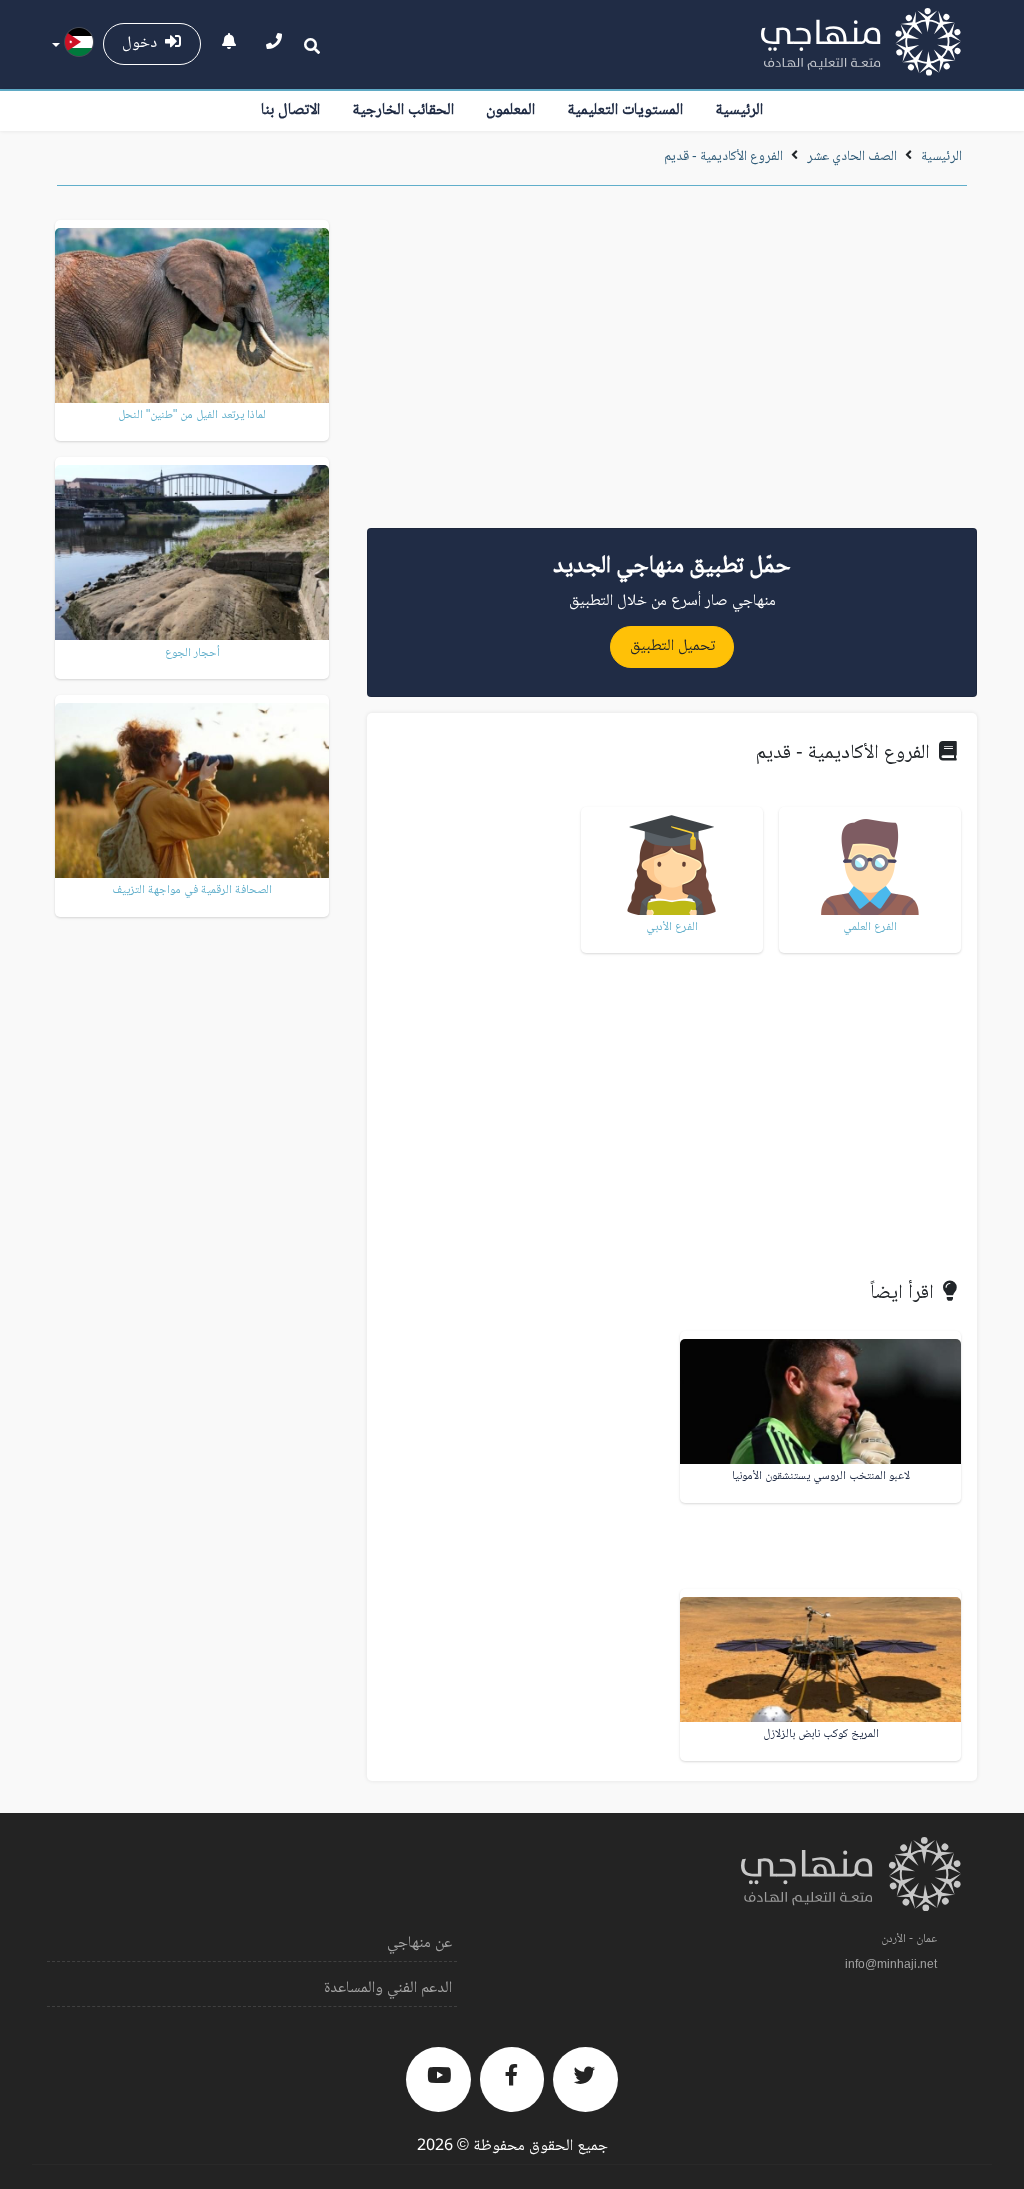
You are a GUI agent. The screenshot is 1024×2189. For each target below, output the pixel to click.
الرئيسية (739, 110)
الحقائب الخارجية (403, 110)
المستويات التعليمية (625, 110)
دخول (143, 43)
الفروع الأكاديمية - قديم (723, 157)
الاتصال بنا (290, 110)
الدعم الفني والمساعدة (388, 1988)
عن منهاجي (419, 1943)
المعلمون (510, 110)
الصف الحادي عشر (852, 157)
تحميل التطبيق (672, 646)
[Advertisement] (672, 364)
